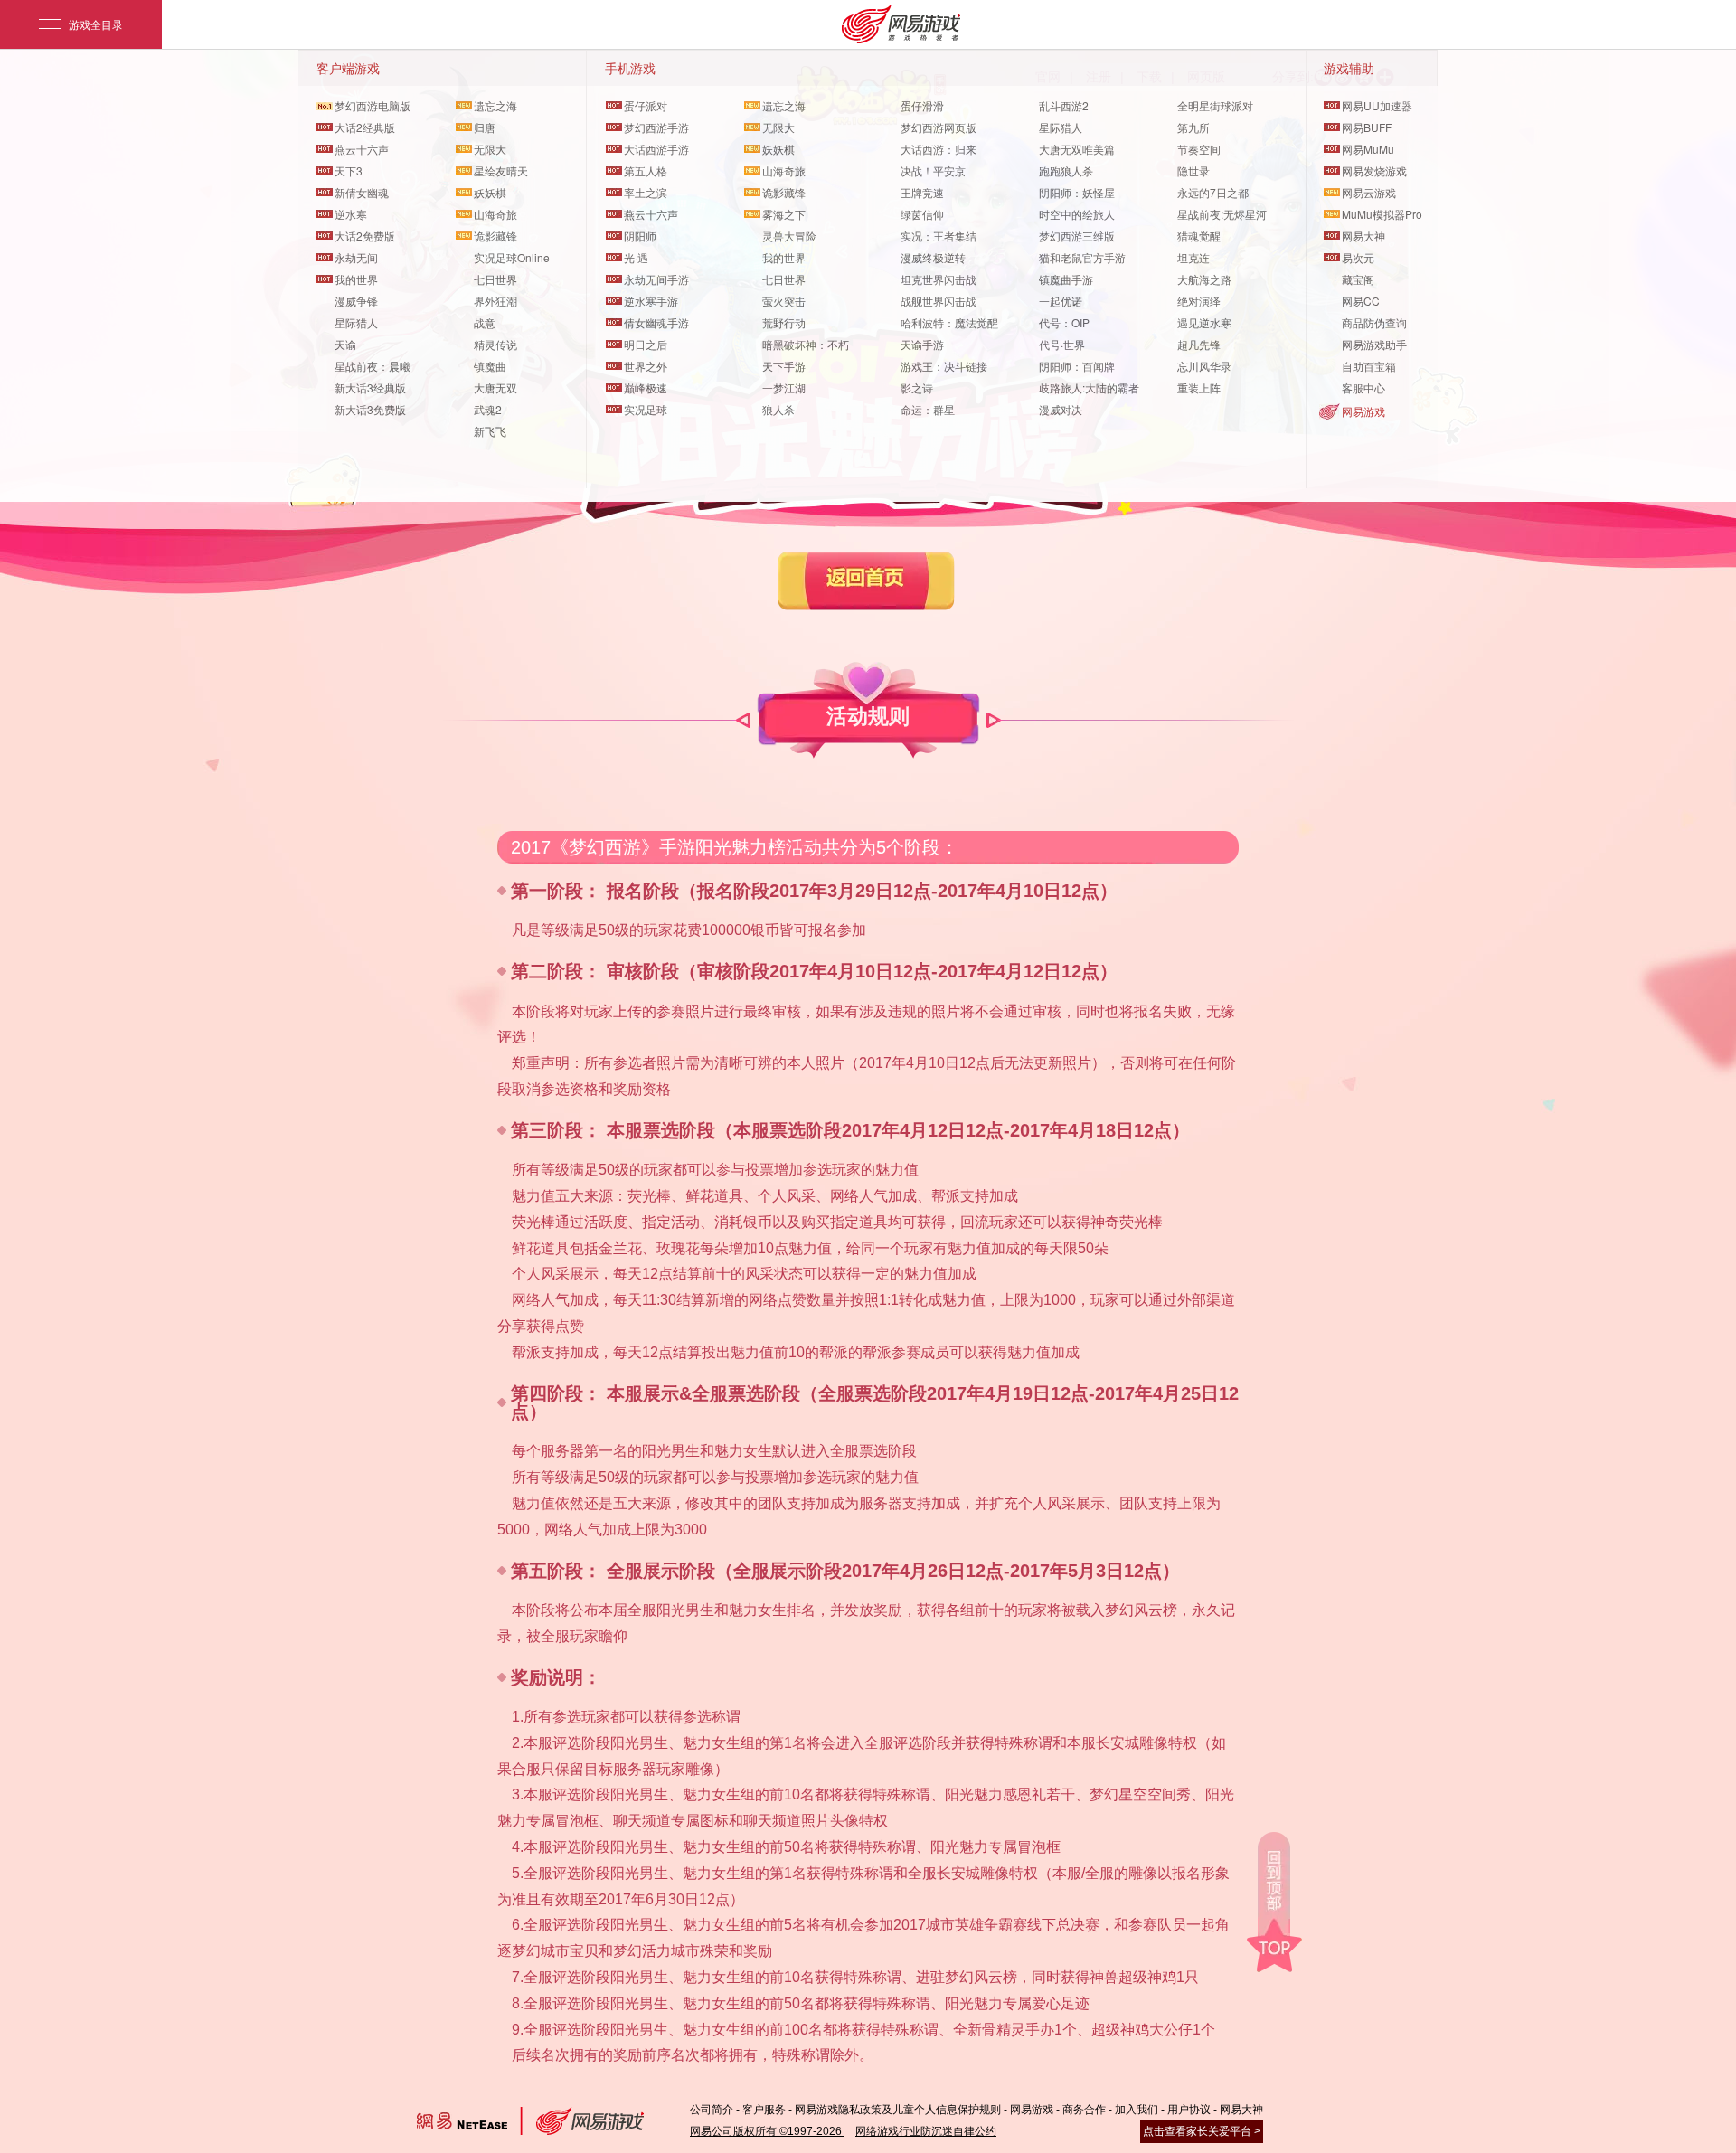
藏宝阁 (1358, 279)
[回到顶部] (1274, 1902)
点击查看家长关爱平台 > (1202, 2131)
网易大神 (1241, 2110)
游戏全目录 (96, 24)
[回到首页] (866, 581)
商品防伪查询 (1374, 322)
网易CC (1361, 301)
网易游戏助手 (1374, 344)
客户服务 (764, 2110)
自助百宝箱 (1369, 366)
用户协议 (1189, 2110)
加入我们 (1137, 2110)
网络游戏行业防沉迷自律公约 (926, 2131)
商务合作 (1084, 2110)
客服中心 (1363, 387)
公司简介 (712, 2110)
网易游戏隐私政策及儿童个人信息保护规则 (898, 2110)
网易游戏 (1363, 411)
